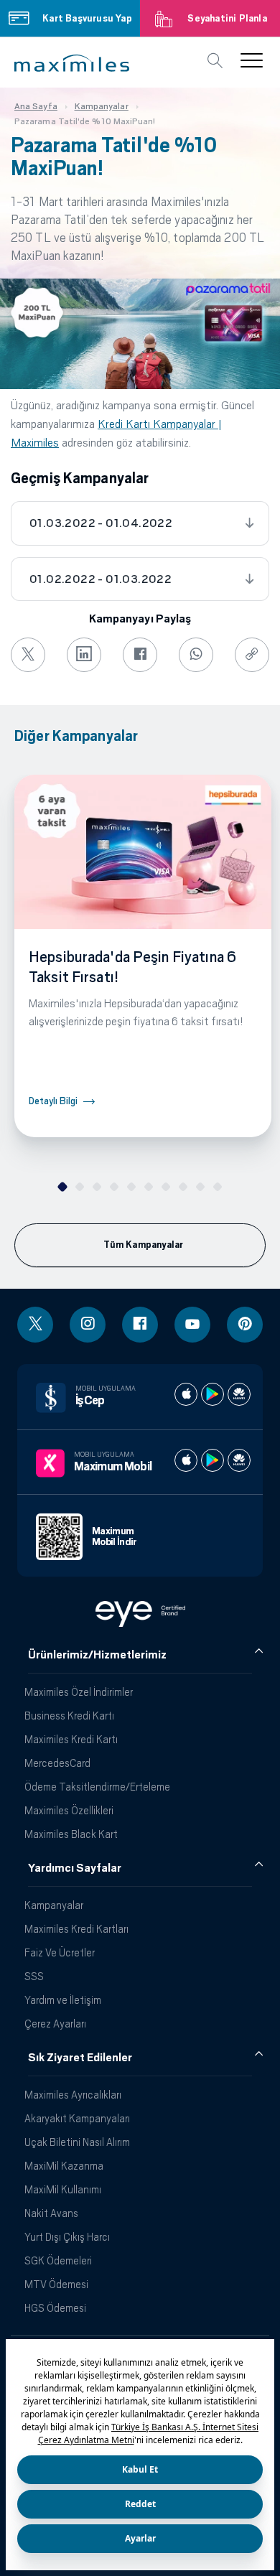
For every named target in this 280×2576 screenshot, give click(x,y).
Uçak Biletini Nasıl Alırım (77, 2142)
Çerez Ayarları (55, 2024)
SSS (34, 1976)
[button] (72, 63)
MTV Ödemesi (56, 2284)
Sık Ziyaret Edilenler (80, 2058)
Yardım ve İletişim (63, 2000)
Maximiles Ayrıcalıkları (73, 2095)
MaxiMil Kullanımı (63, 2189)
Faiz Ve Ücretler (60, 1952)
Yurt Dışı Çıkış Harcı (67, 2237)
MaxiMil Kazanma (64, 2166)
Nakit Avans (51, 2213)
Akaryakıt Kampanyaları (77, 2118)
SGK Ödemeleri (58, 2260)
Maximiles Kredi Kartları (76, 1929)
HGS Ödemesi (55, 2308)
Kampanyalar (54, 1905)
